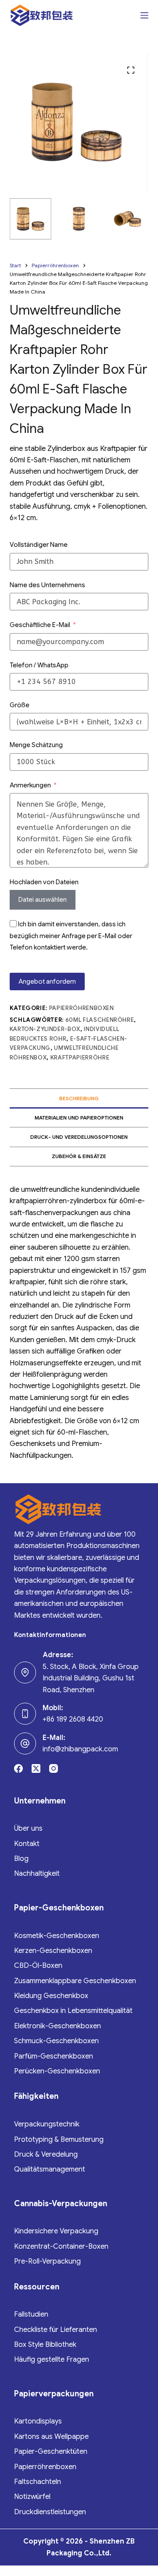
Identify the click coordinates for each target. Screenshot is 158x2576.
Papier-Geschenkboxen (59, 1908)
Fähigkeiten (36, 2096)
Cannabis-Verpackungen (61, 2204)
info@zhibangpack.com (80, 1749)
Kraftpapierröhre (80, 1058)
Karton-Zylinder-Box (45, 1029)
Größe (20, 705)
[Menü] (144, 15)
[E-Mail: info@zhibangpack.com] (25, 1743)
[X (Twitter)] (36, 1768)
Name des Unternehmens (47, 585)
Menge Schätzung (36, 745)
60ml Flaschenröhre (100, 1020)
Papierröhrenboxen (82, 1008)
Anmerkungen (30, 785)
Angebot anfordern (47, 982)
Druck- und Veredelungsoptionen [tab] (79, 1137)
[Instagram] (54, 1768)
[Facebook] (18, 1768)
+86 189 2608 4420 (73, 1719)
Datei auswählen (43, 900)
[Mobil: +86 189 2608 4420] (25, 1714)
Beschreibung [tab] (79, 1098)
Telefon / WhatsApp (39, 665)
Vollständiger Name (39, 545)
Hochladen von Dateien (44, 882)
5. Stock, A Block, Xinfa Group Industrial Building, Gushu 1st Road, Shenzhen (91, 1678)
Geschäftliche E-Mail (40, 625)
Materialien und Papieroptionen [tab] (79, 1118)
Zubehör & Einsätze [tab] (79, 1156)
